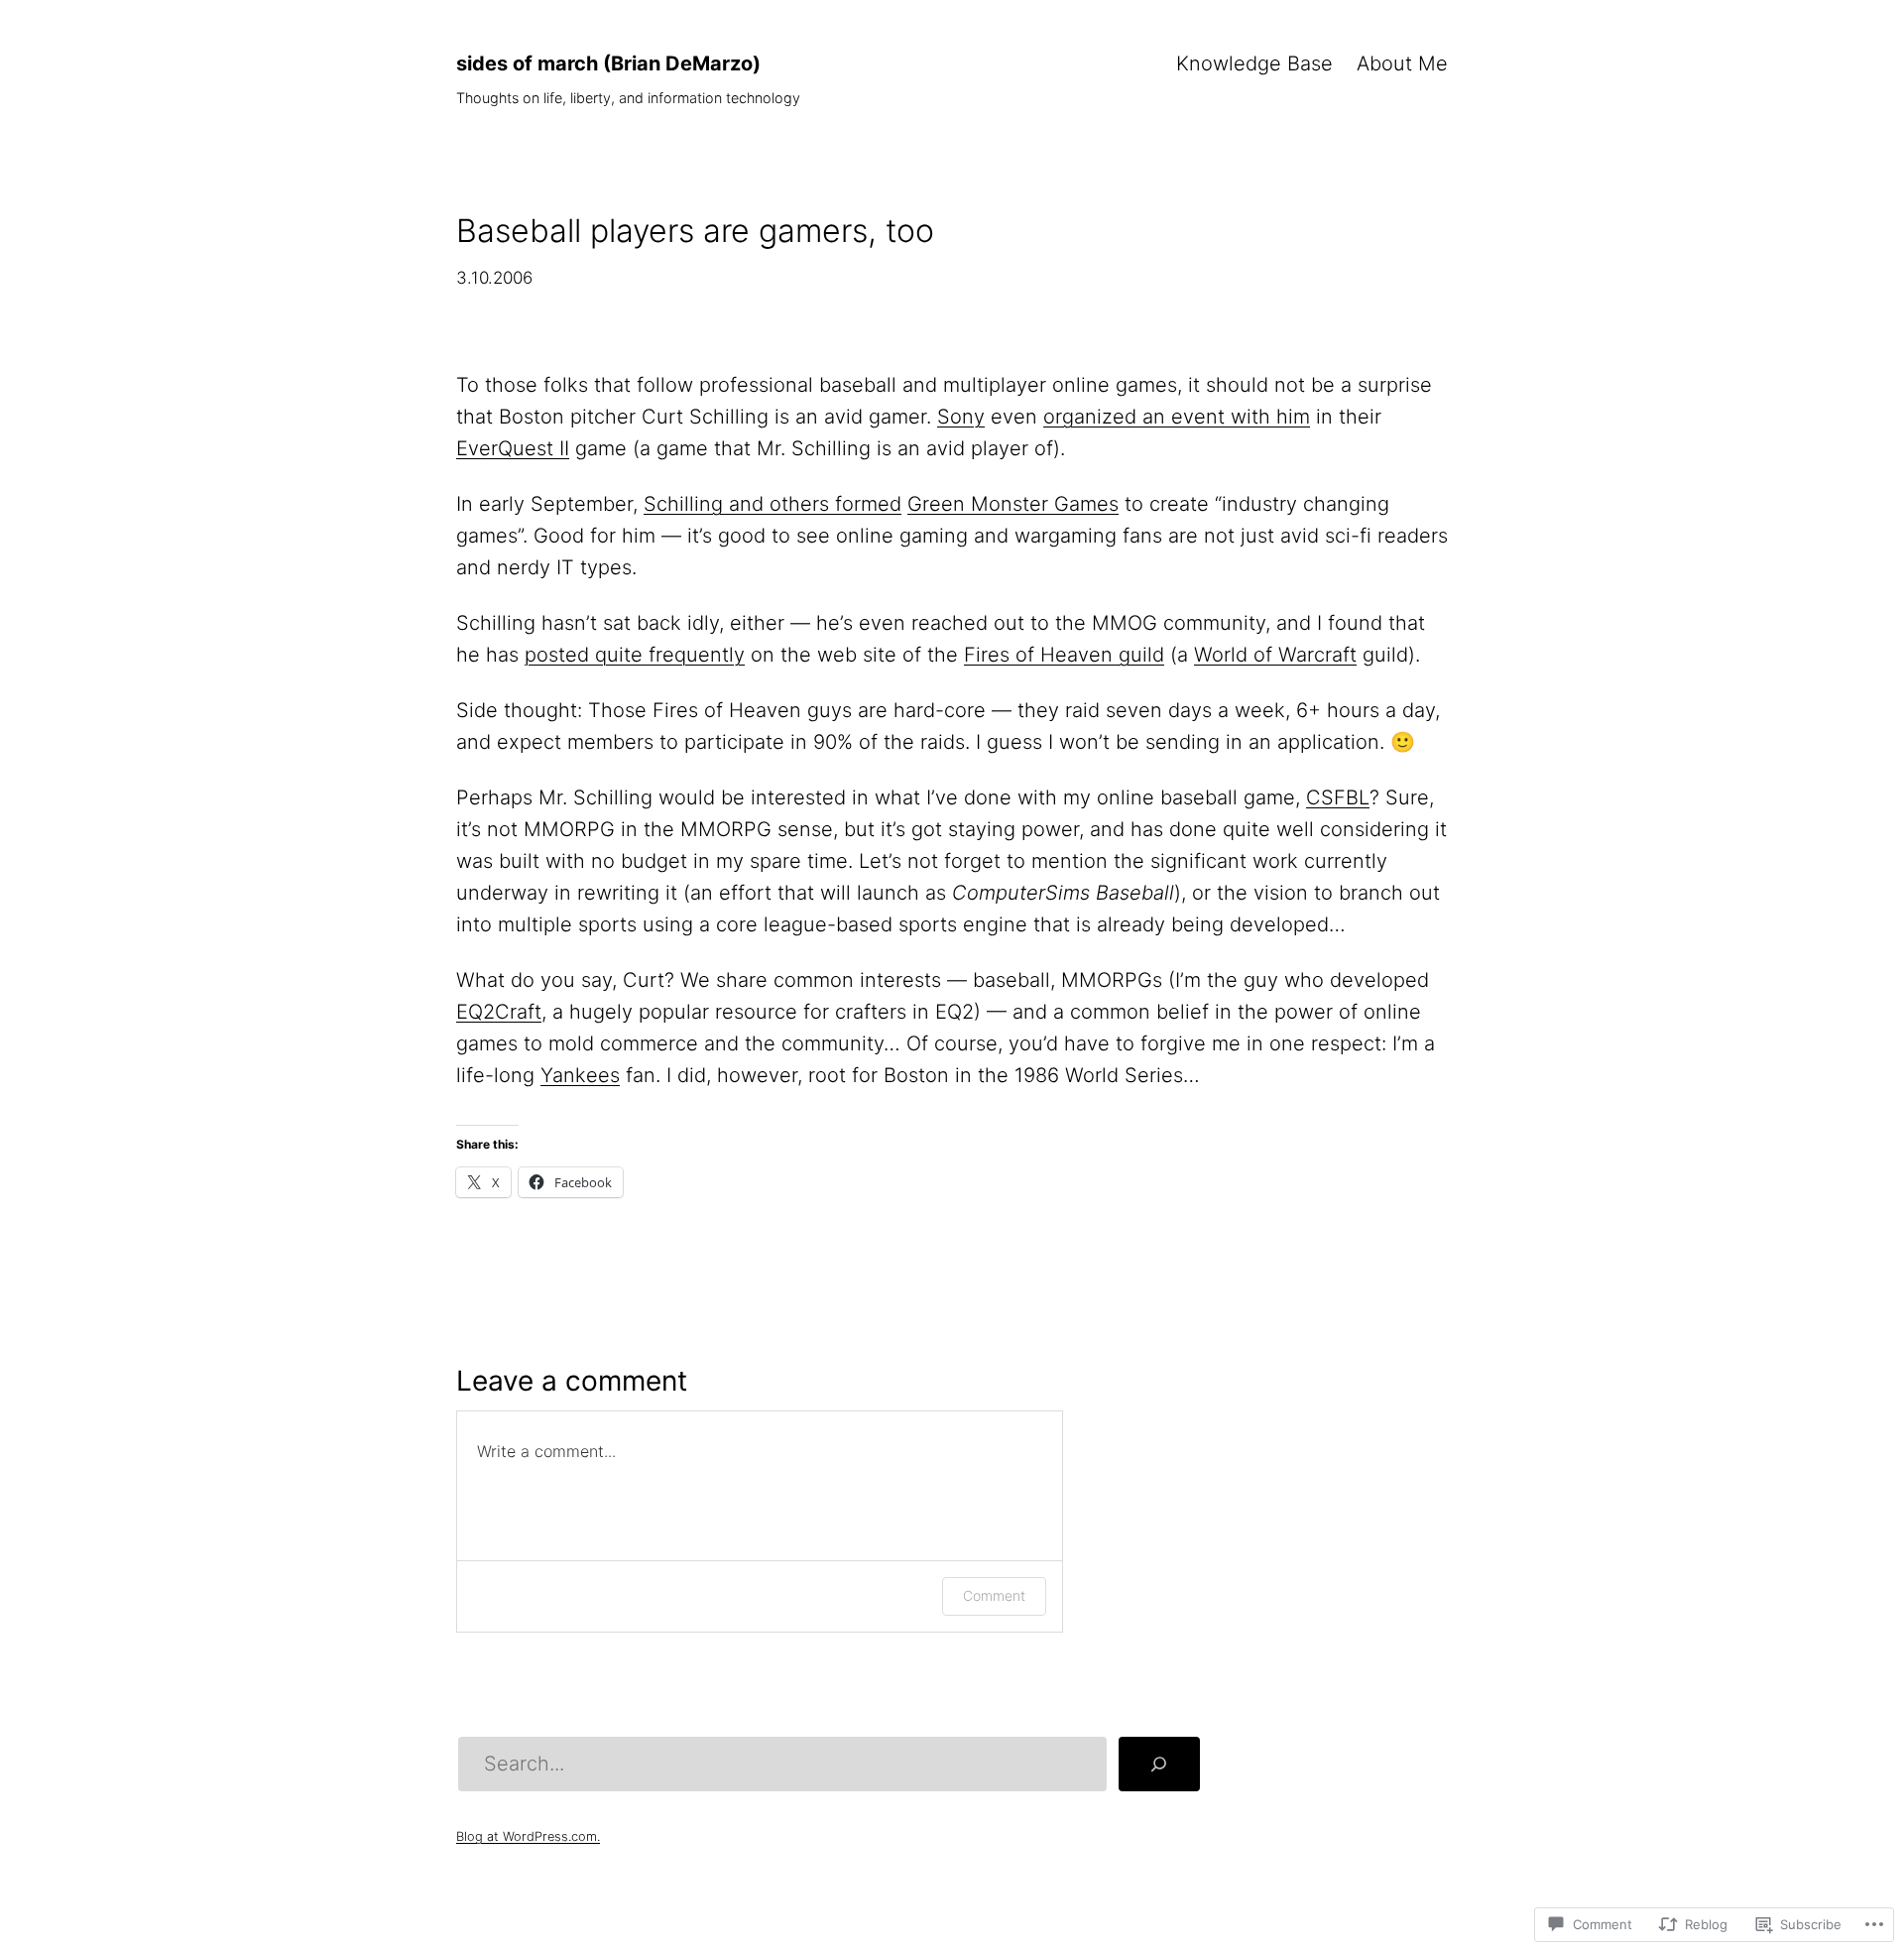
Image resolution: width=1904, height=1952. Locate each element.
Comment (994, 1595)
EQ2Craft (499, 1012)
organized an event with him (1177, 417)
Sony (961, 417)
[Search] (1159, 1765)
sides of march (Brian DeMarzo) (608, 63)
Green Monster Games (1013, 504)
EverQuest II (513, 448)
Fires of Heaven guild (1064, 655)
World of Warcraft (1275, 655)
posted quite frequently (635, 655)
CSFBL (1338, 797)
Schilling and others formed (773, 504)
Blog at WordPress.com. (528, 1836)
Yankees (580, 1075)
